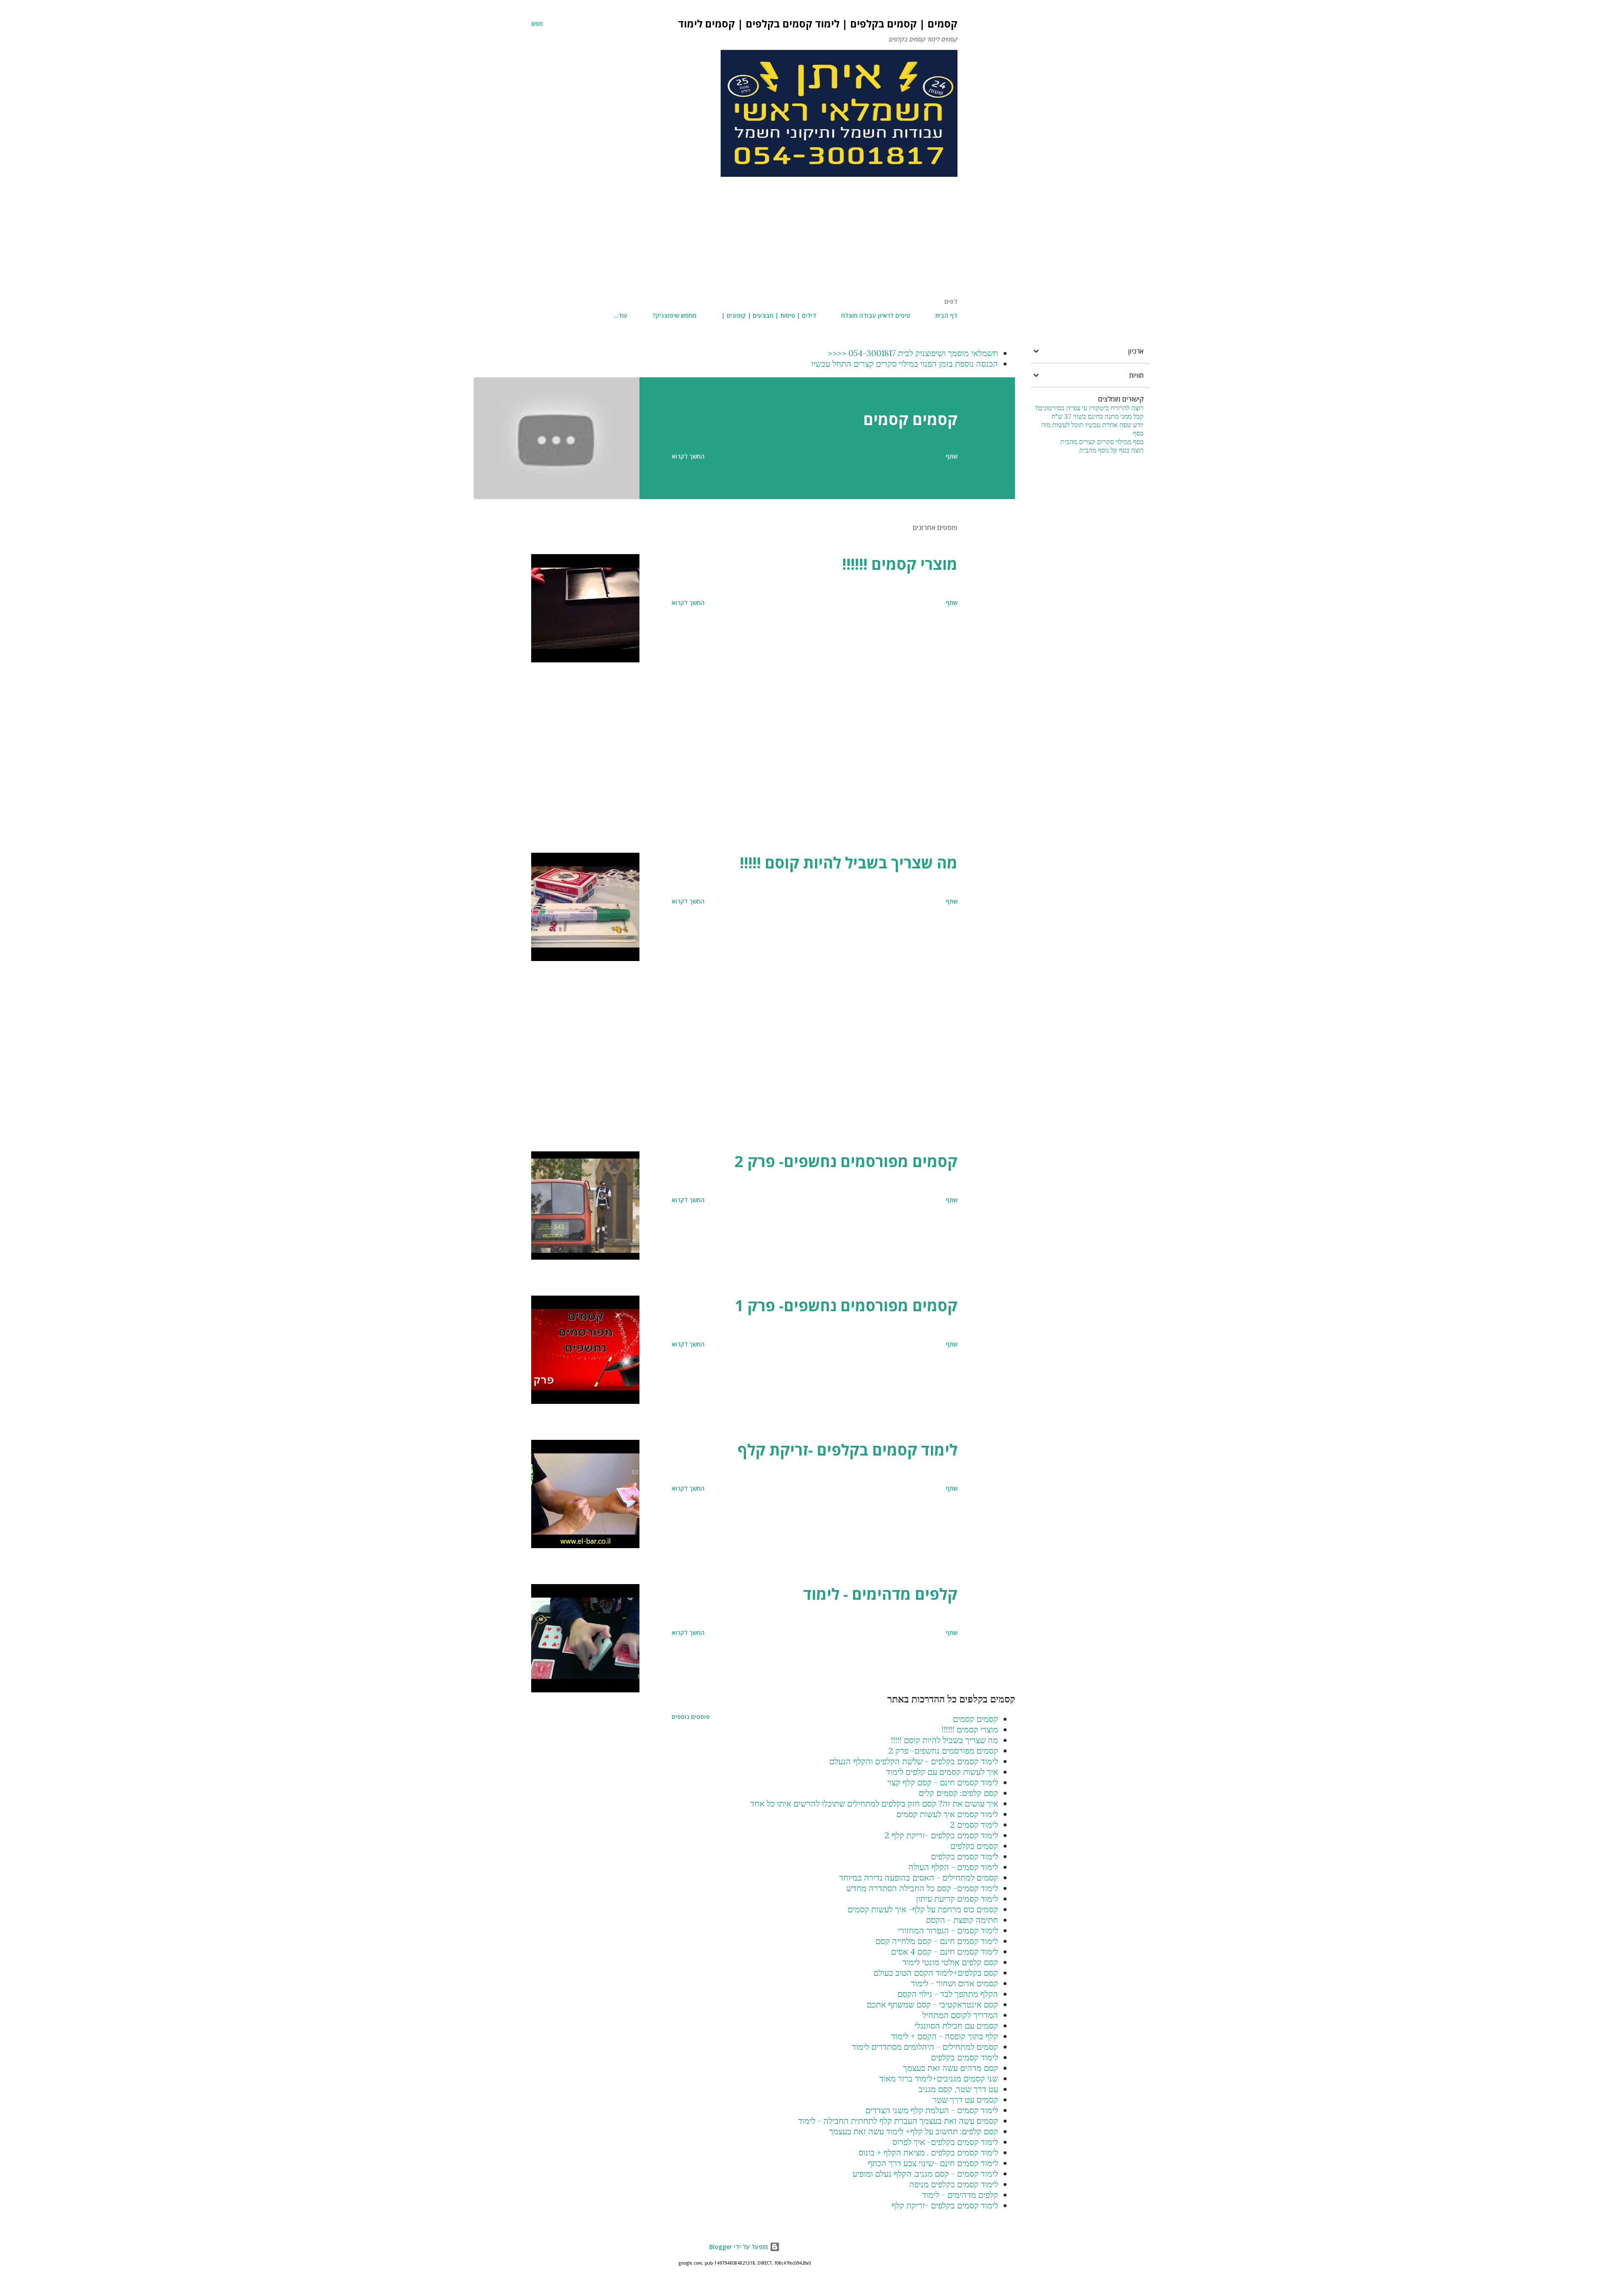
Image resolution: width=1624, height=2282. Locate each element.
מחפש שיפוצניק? (675, 315)
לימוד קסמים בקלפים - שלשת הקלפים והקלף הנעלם (914, 1761)
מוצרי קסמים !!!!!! (900, 564)
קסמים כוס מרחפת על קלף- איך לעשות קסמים (923, 1909)
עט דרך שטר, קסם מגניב (958, 2089)
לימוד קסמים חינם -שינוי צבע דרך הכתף (933, 2163)
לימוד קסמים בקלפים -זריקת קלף (848, 1450)
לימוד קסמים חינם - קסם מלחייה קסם (937, 1941)
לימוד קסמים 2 (974, 1825)
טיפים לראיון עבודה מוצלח (876, 315)
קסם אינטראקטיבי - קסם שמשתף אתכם (932, 2004)
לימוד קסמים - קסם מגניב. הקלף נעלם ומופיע (925, 2174)
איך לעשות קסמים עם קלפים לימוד (942, 1772)
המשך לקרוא (688, 456)
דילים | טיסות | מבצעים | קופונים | (769, 315)
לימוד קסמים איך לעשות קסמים (947, 1814)
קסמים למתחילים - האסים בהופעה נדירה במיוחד (919, 1877)
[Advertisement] (744, 238)
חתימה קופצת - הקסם (962, 1920)
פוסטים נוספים (691, 1717)
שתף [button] (952, 456)
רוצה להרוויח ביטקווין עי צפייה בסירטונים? (1089, 408)
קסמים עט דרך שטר (965, 2099)
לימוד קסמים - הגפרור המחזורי (948, 1930)
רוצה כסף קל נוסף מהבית (1111, 450)
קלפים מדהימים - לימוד (880, 1594)
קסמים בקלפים (974, 1846)
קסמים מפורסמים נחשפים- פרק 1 (846, 1306)
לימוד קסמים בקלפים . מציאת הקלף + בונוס (928, 2152)
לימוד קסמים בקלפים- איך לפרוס (945, 2142)
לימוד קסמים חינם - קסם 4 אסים (945, 1951)
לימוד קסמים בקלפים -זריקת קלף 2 (941, 1835)
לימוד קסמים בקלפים (964, 1856)
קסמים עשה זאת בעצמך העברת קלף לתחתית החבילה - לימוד (898, 2121)
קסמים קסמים (910, 419)
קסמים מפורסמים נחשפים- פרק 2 (846, 1161)
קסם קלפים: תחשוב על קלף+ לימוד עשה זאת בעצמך (913, 2131)
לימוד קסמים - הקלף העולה (953, 1867)
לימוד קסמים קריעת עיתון (957, 1899)
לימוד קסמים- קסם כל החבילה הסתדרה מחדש (922, 1888)
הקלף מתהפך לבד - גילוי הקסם (948, 1994)
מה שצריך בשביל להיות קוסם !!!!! (849, 863)
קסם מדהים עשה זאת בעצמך (951, 2068)
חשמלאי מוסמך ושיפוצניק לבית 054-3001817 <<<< (913, 353)
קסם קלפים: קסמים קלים (958, 1793)
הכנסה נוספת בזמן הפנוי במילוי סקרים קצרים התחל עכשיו (905, 364)
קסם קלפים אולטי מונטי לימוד (950, 1962)
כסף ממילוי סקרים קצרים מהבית (1102, 442)
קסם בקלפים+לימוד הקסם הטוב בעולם (936, 1973)
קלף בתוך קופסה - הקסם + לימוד (945, 2036)
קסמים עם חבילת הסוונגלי (956, 2025)
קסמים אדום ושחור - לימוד (955, 1983)
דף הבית (946, 315)
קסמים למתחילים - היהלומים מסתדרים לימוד (925, 2047)
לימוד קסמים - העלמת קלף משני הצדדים (932, 2110)
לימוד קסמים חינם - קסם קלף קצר (943, 1782)
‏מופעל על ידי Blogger (739, 2247)
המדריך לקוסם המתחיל (960, 2015)
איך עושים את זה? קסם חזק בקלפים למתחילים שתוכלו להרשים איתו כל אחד (874, 1803)
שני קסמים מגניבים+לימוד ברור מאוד (939, 2078)
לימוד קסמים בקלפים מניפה (954, 2184)
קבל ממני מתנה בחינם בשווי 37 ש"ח (1097, 416)
